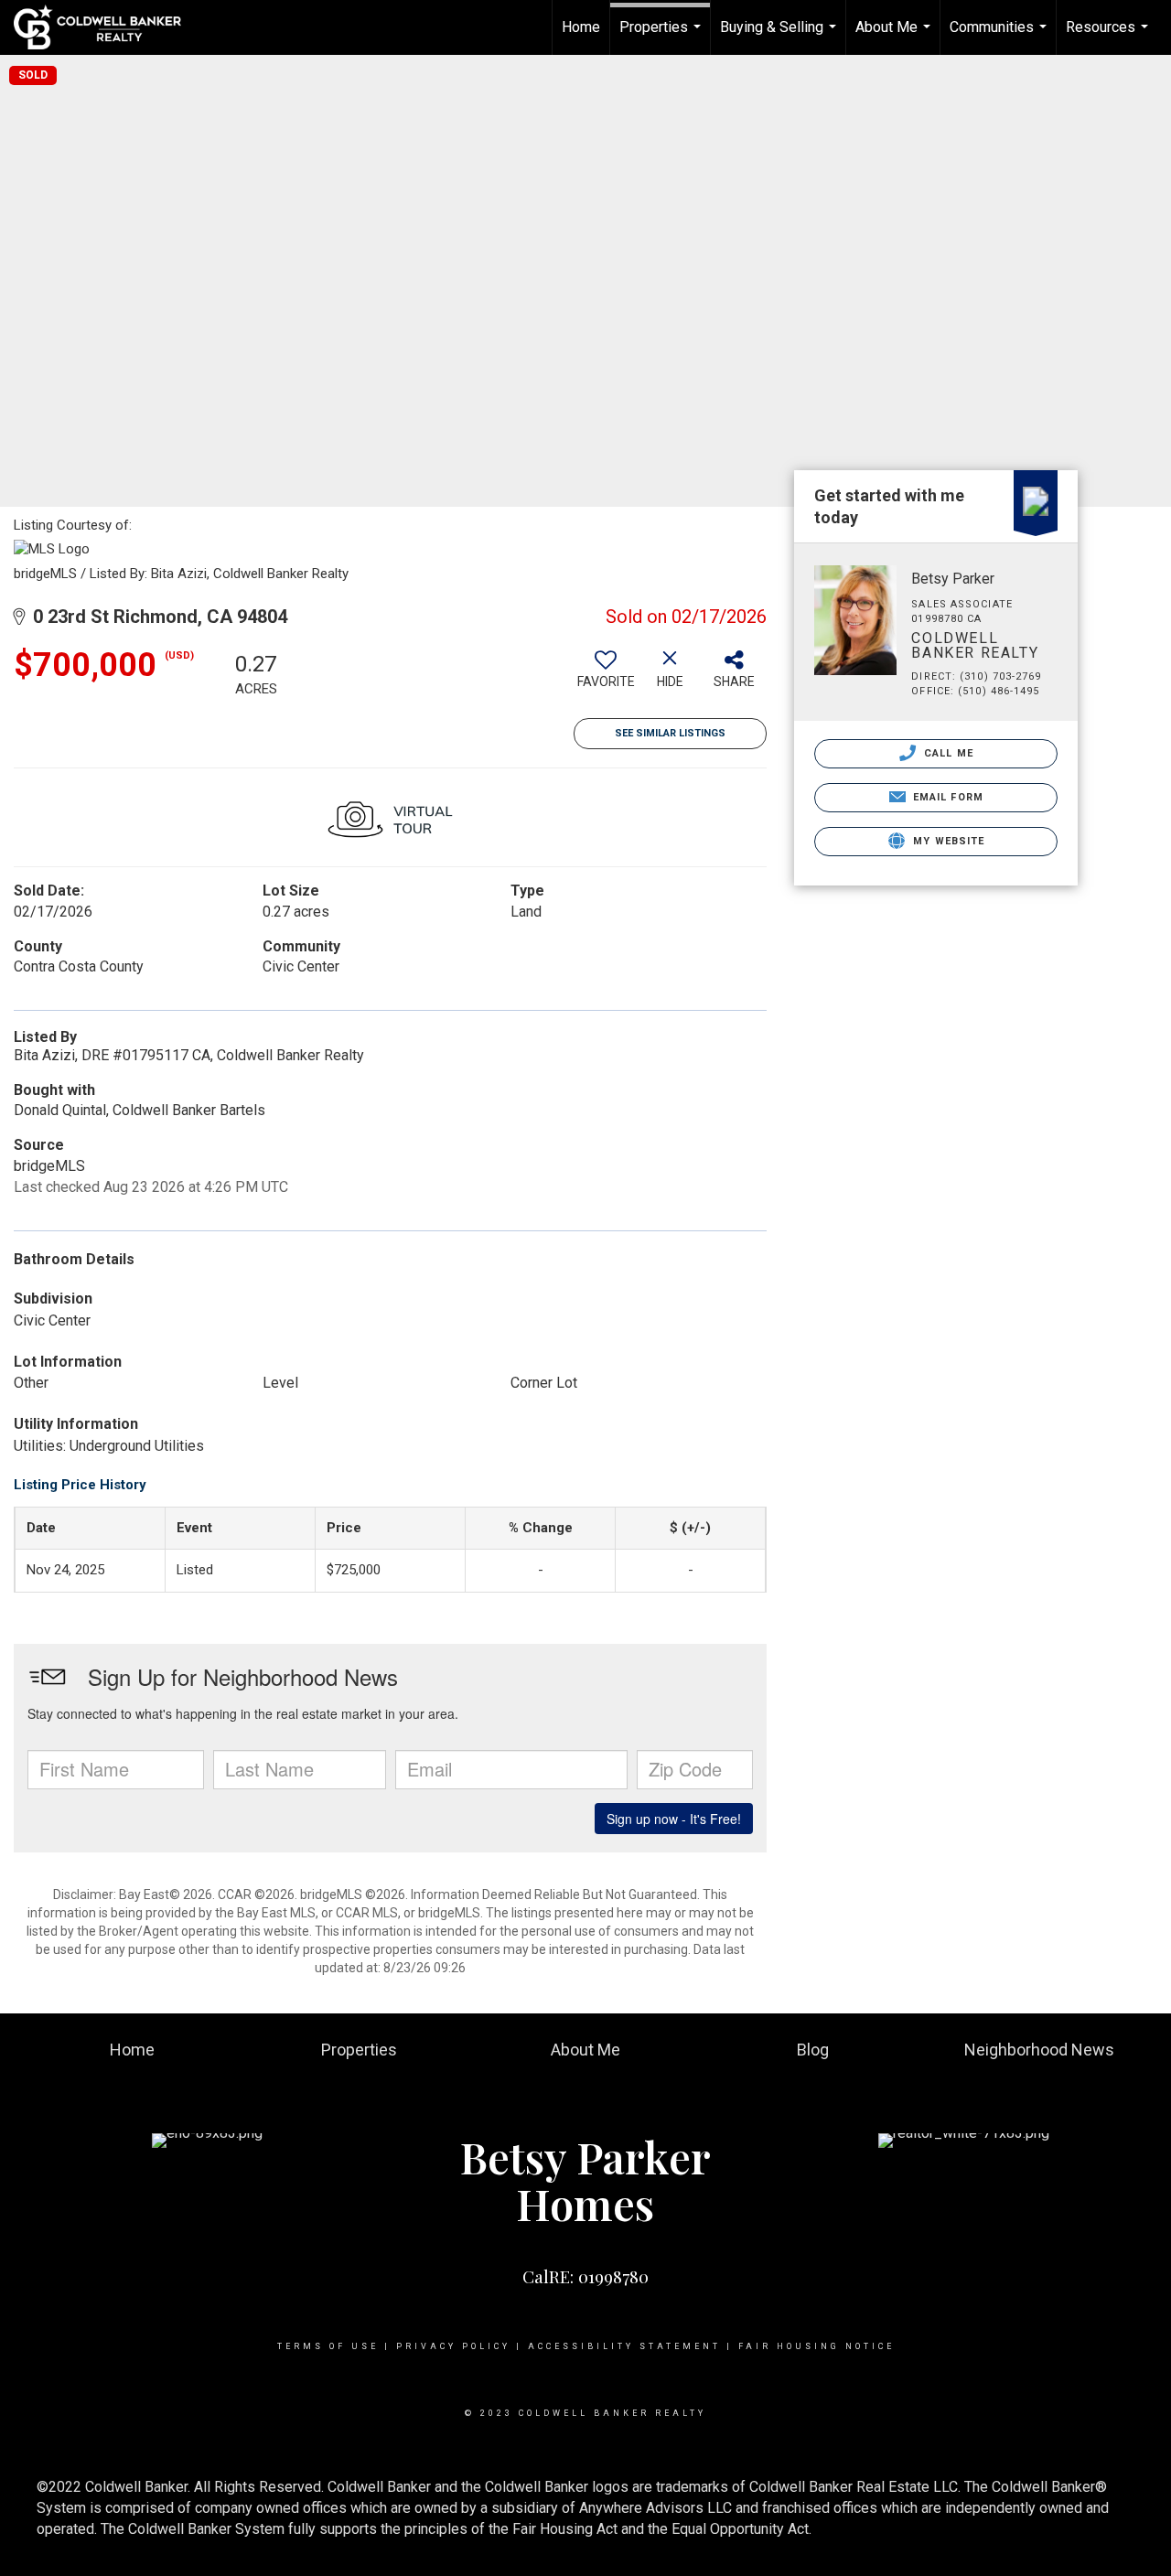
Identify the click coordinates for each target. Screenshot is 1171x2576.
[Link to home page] (107, 27)
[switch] (606, 676)
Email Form (946, 797)
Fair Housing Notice (816, 2346)
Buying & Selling (780, 37)
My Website (947, 841)
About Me (895, 37)
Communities (1000, 37)
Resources (1109, 37)
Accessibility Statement (624, 2346)
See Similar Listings (670, 733)
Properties (662, 37)
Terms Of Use (328, 2346)
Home (581, 27)
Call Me (947, 753)
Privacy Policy (453, 2346)
